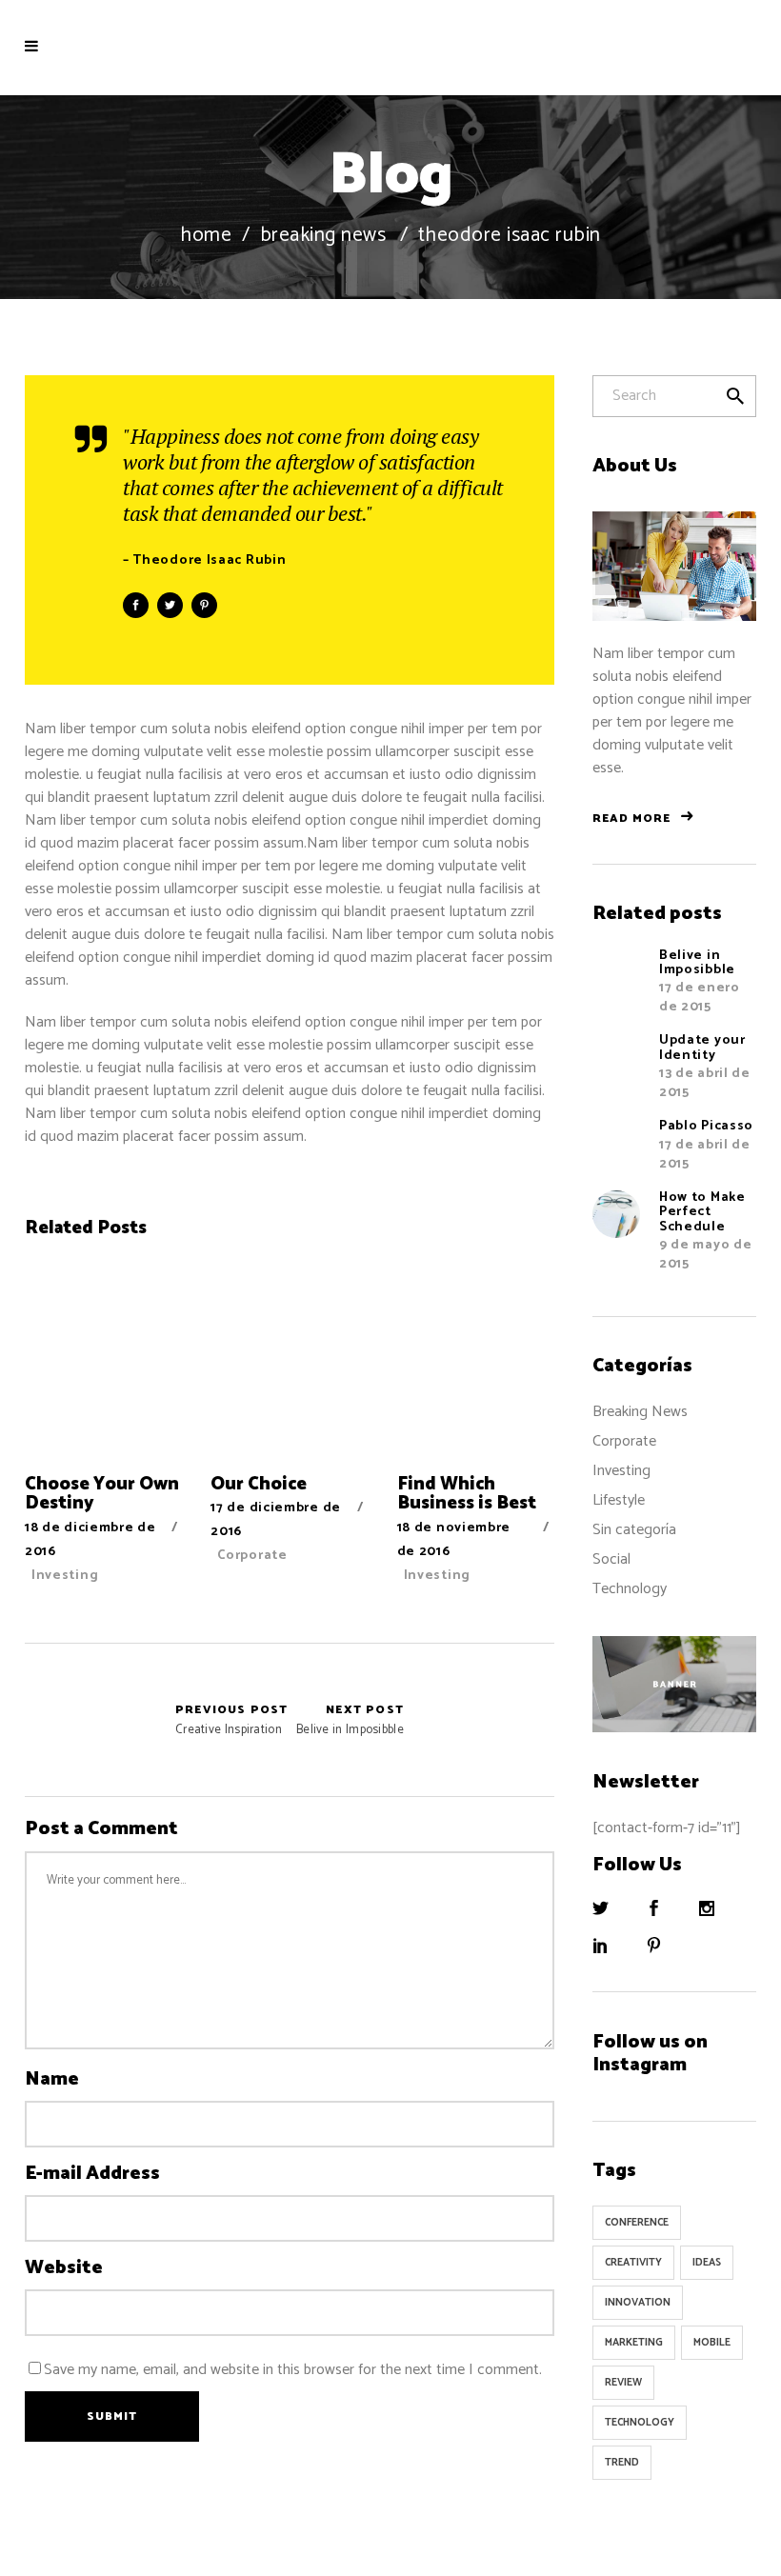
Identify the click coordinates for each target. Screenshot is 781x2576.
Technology (630, 1589)
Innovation (638, 2303)
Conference (637, 2223)
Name (52, 2080)
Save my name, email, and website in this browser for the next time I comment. (293, 2370)
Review (623, 2383)
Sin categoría (634, 1530)
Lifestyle (619, 1500)
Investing (65, 1576)
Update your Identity (702, 1048)
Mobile (712, 2343)
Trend (622, 2463)
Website (64, 2268)
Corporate (252, 1556)
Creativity (633, 2263)
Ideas (707, 2263)
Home (206, 236)
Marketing (634, 2343)
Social (611, 1559)
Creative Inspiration (86, 1720)
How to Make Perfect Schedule (702, 1212)
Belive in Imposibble (350, 1721)
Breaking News (323, 236)
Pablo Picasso (706, 1126)
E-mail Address (92, 2174)
